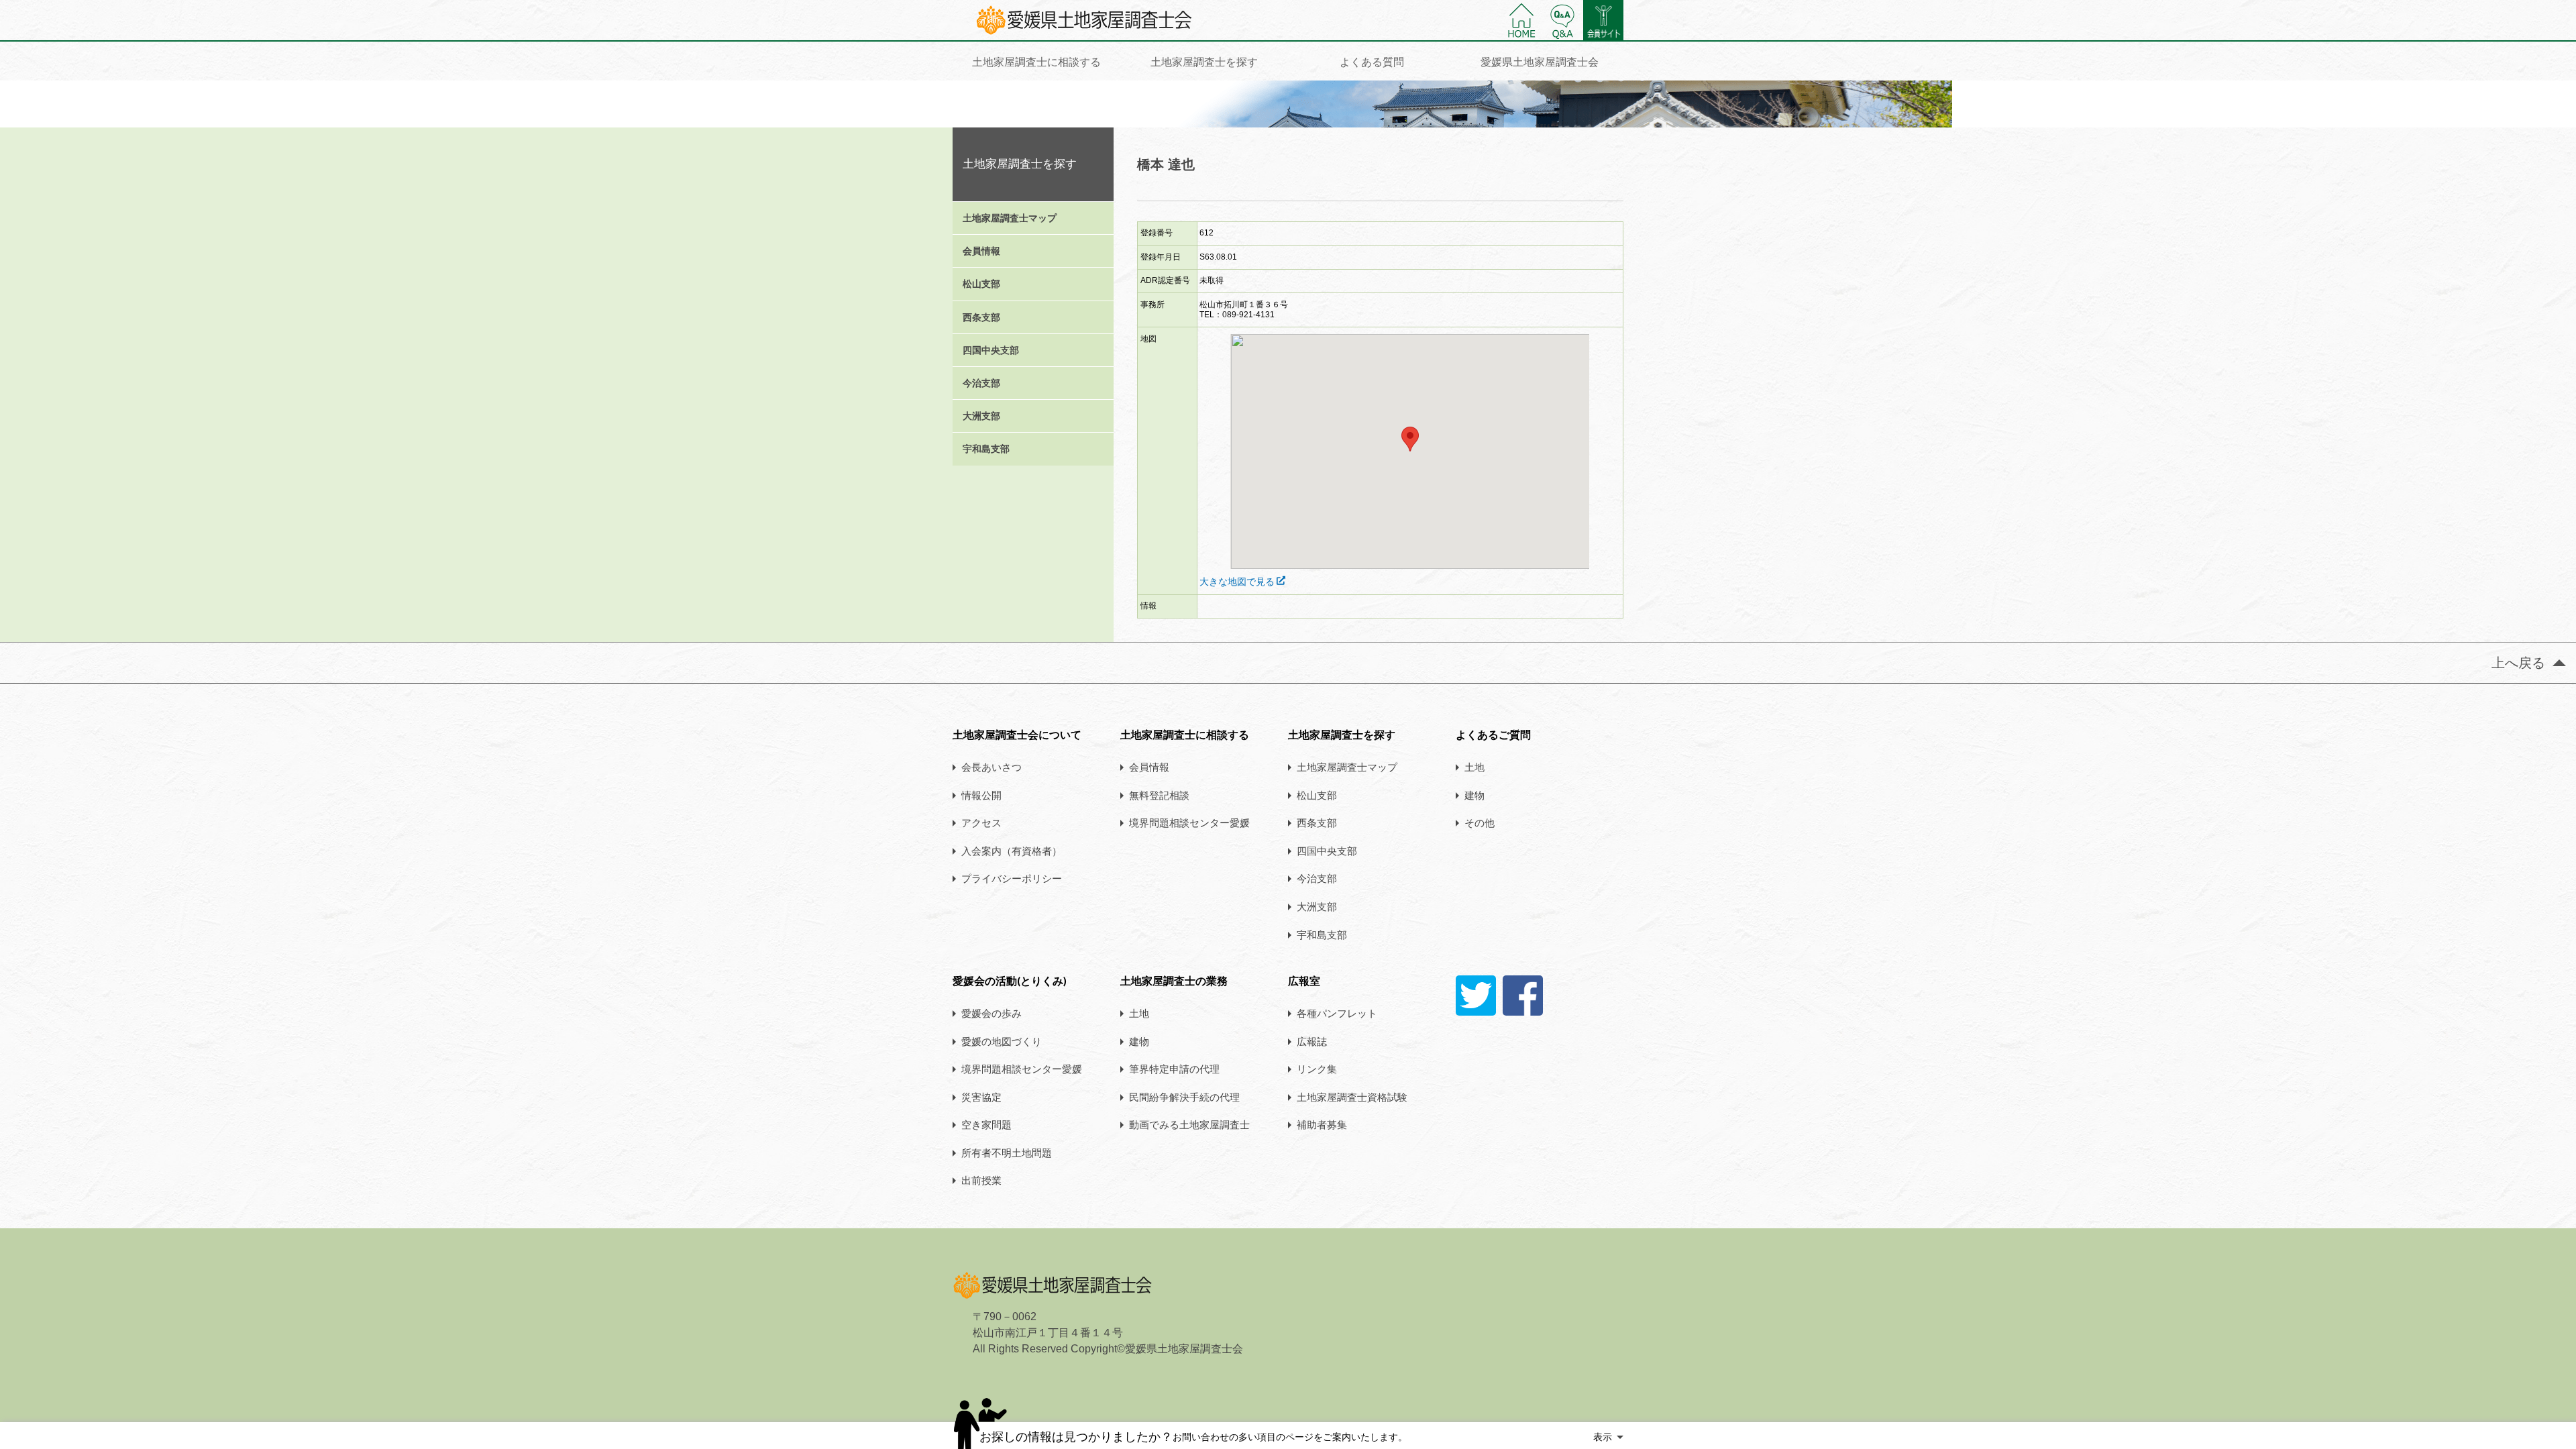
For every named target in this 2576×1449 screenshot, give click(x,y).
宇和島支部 (986, 449)
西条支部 (981, 317)
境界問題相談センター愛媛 (1189, 822)
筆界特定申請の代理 (1174, 1069)
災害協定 (981, 1097)
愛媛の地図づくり (1002, 1041)
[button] (1410, 439)
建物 (1474, 795)
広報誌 (1312, 1041)
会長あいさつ (991, 767)
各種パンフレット (1337, 1013)
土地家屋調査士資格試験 (1352, 1097)
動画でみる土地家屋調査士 (1189, 1124)
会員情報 (981, 251)
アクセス (981, 822)
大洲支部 (981, 416)
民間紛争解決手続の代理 (1184, 1097)
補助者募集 (1322, 1124)
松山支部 (981, 284)
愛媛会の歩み (991, 1013)
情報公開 (981, 795)
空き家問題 (986, 1124)
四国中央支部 (991, 350)
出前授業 (981, 1180)
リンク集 (1317, 1069)
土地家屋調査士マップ (1010, 218)
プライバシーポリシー (1012, 878)
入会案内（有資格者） (1012, 851)
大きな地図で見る (1237, 582)
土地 (1474, 767)
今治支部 (981, 383)
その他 (1480, 822)
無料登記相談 (1159, 795)
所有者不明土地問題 (1007, 1152)
